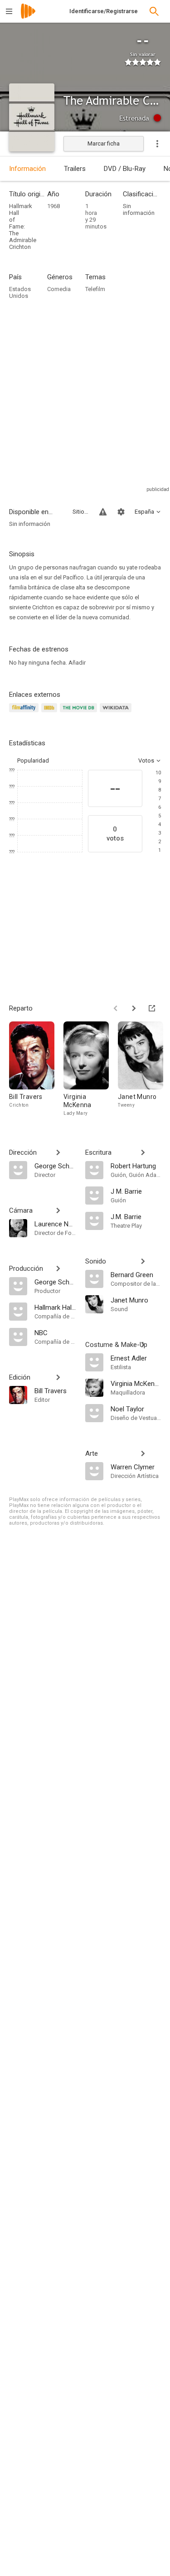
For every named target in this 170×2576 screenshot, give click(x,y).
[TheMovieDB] (80, 713)
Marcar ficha (104, 143)
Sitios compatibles (80, 512)
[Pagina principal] (28, 17)
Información (27, 169)
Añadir (77, 663)
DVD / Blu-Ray (125, 169)
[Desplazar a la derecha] (134, 1008)
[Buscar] (154, 11)
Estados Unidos (20, 292)
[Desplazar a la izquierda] (116, 1008)
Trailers (75, 169)
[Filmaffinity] (25, 713)
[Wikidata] (117, 713)
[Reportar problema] (103, 512)
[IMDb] (51, 713)
